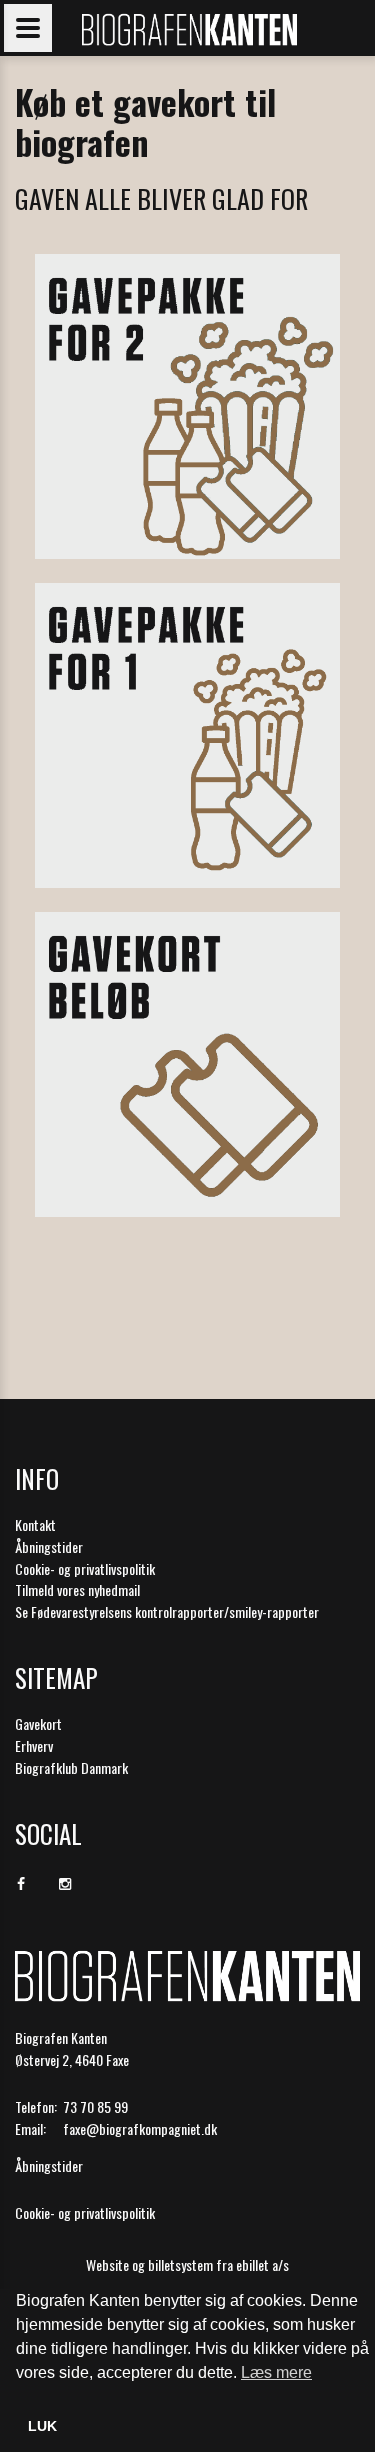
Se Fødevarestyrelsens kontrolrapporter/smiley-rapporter (167, 1611)
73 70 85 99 (95, 2106)
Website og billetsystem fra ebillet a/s (187, 2264)
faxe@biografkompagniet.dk (140, 2128)
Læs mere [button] (276, 2372)
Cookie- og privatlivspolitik (85, 1568)
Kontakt (35, 1524)
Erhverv (34, 1745)
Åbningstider (49, 1546)
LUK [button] (42, 2426)
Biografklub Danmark (71, 1767)
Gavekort (38, 1723)
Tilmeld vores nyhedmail (77, 1589)
